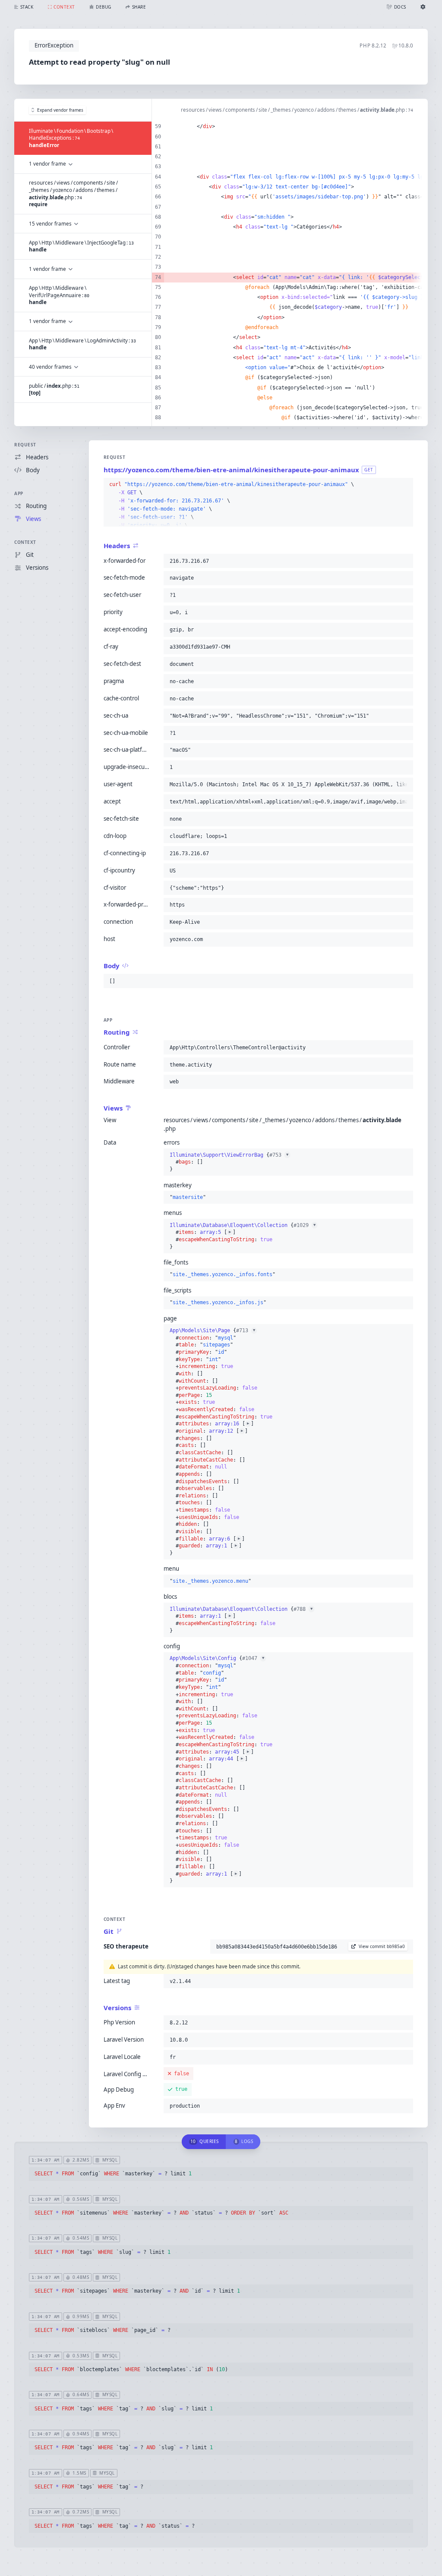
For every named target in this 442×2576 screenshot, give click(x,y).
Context (25, 542)
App (19, 493)
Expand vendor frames (60, 110)
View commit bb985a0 (382, 1946)
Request (25, 445)
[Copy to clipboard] (405, 485)
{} (229, 1162)
